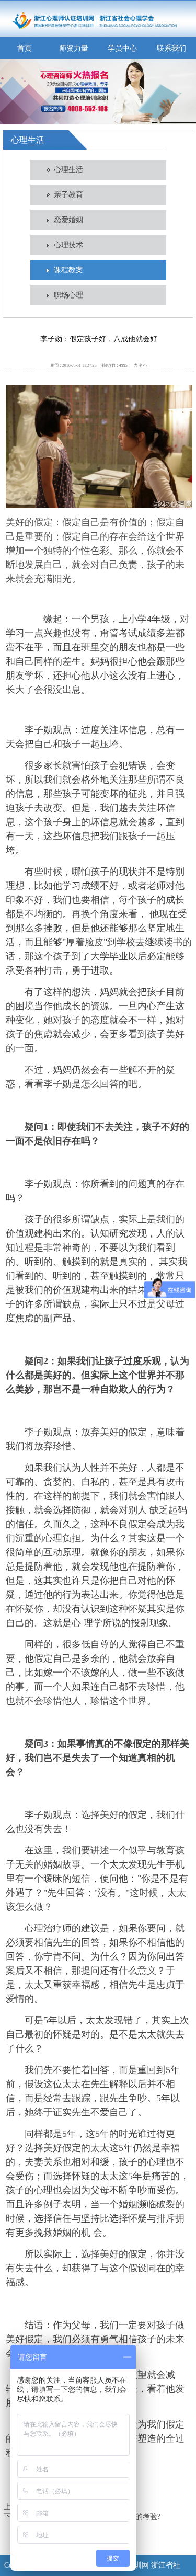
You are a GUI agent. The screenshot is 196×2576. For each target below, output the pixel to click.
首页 (25, 48)
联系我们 (171, 48)
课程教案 (68, 270)
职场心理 (68, 295)
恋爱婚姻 (68, 220)
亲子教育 (68, 195)
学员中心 (122, 48)
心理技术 (68, 245)
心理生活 (68, 170)
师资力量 (74, 48)
